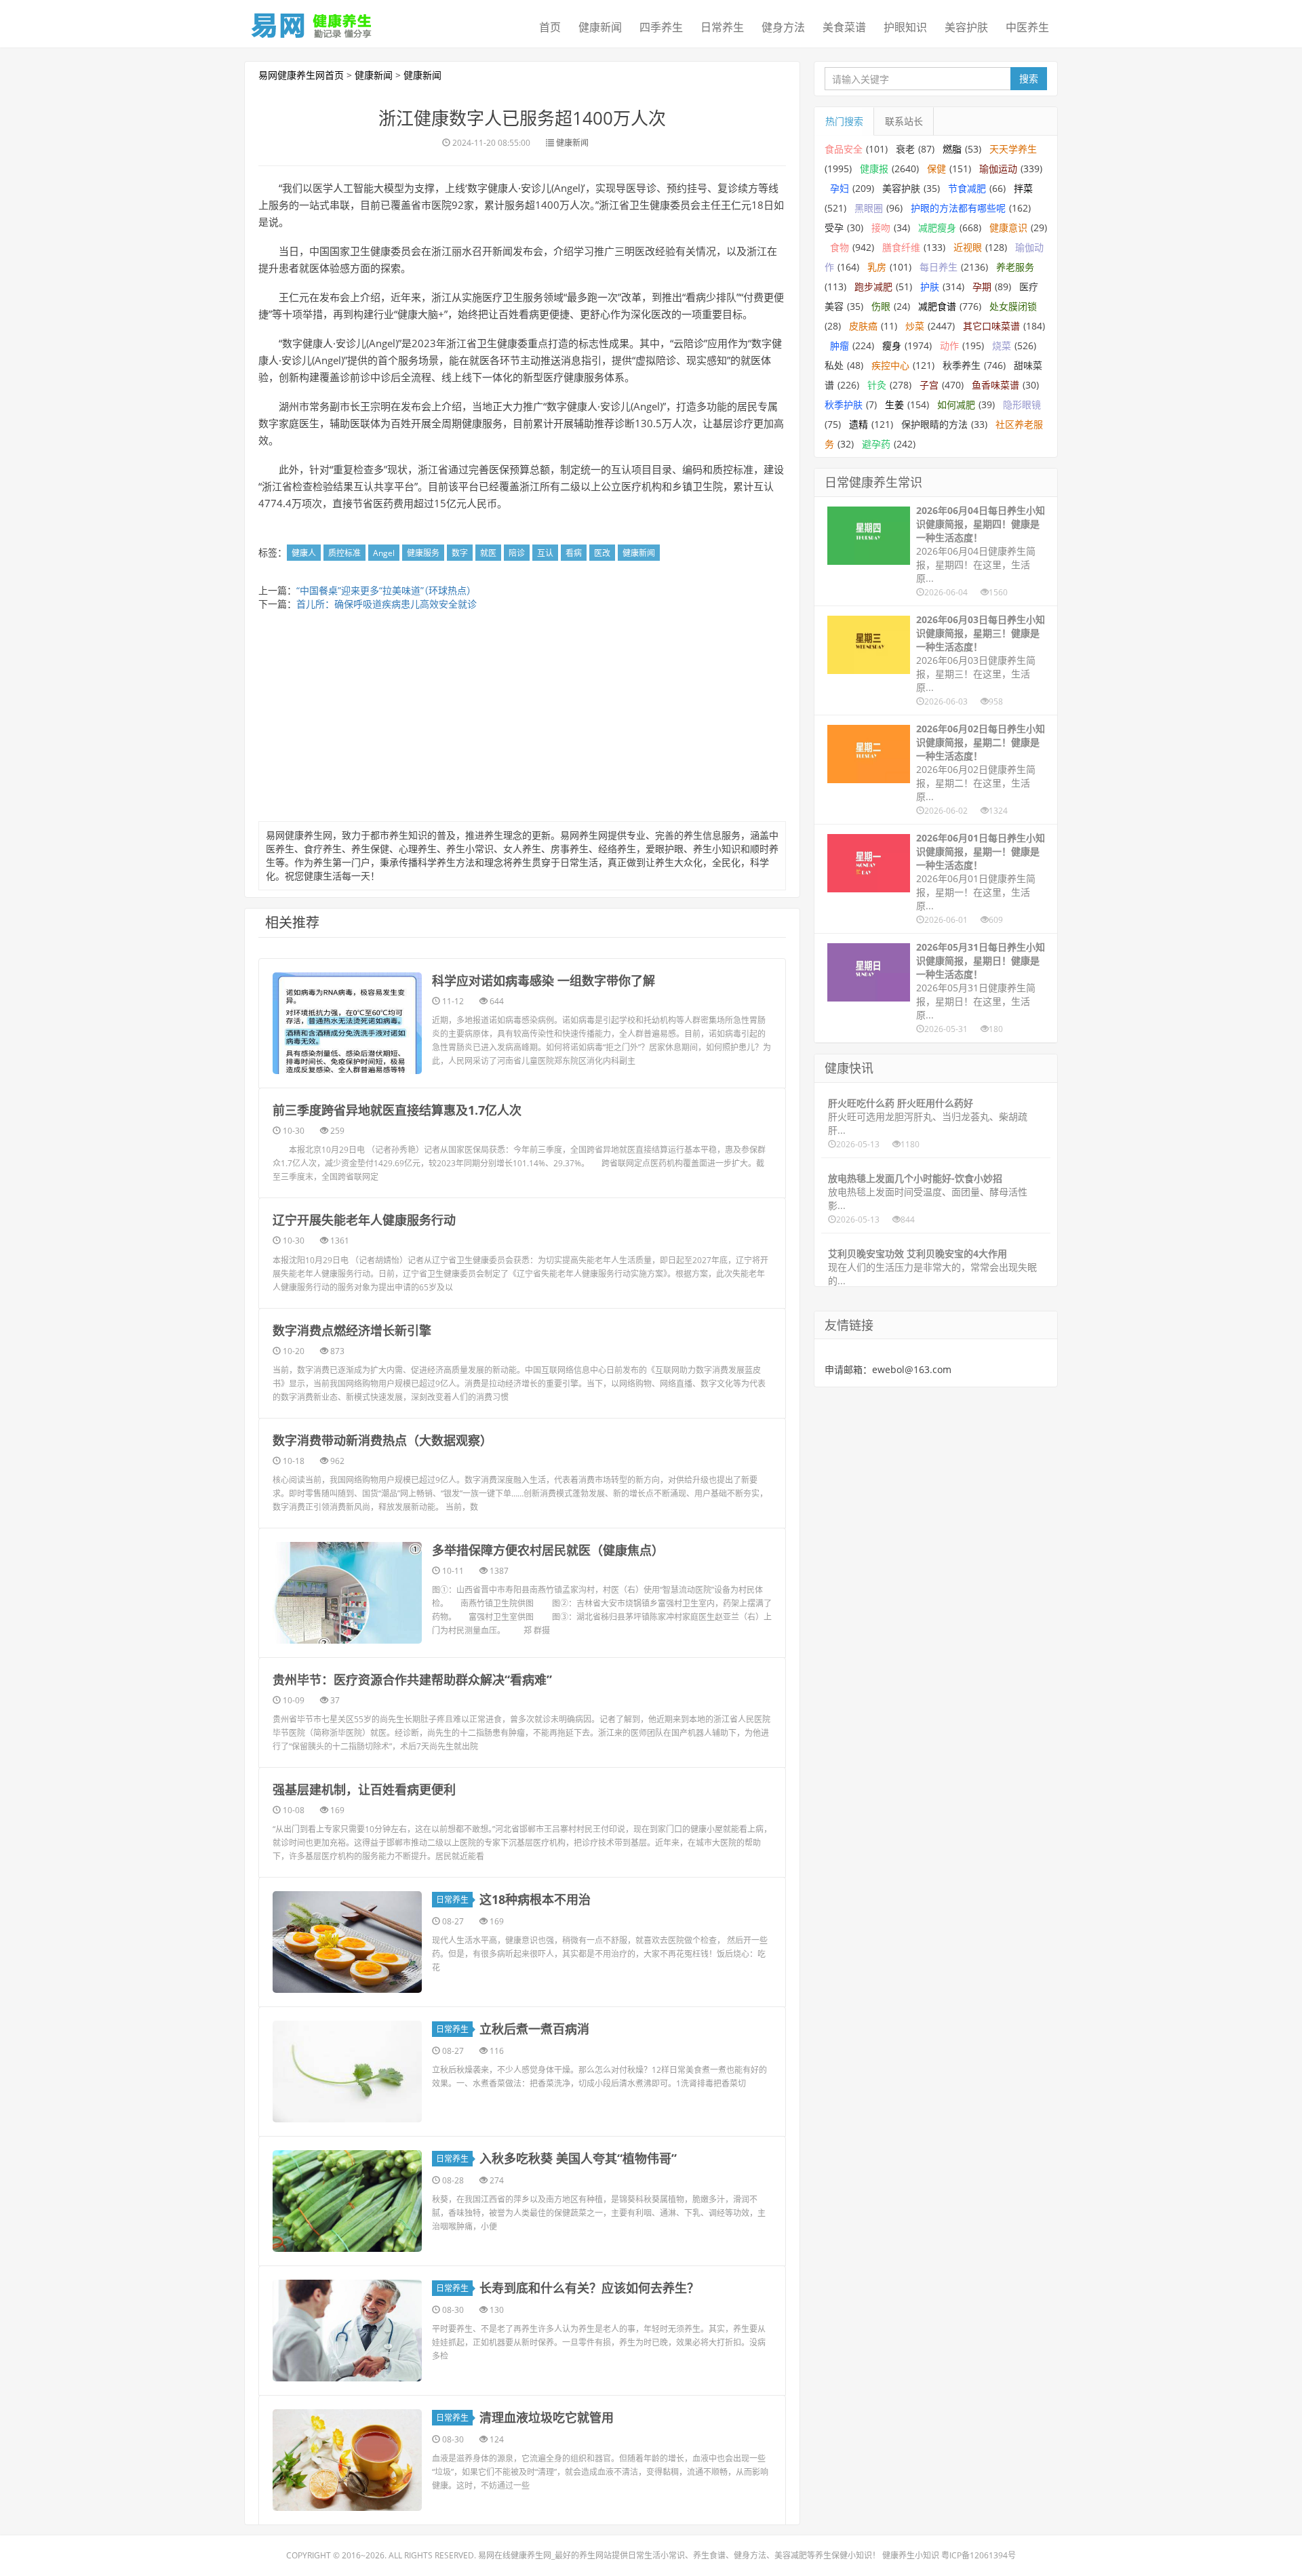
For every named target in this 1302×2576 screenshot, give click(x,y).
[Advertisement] (522, 719)
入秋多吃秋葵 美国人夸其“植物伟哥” (578, 2158)
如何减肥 (956, 404)
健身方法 (783, 27)
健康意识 (1008, 227)
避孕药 (876, 444)
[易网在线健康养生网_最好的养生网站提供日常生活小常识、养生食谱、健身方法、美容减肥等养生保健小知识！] (312, 22)
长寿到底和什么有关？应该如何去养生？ (589, 2288)
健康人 (304, 553)
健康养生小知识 (911, 2555)
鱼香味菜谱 (995, 385)
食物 (840, 247)
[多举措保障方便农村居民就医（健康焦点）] (347, 1593)
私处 (834, 365)
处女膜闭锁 (1013, 306)
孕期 (982, 286)
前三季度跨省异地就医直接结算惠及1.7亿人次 (397, 1110)
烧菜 (1002, 345)
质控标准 (344, 553)
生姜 (894, 404)
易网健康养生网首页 (301, 75)
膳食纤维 (901, 247)
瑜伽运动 (998, 169)
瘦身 (892, 345)
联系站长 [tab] (904, 121)
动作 (949, 345)
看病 (574, 553)
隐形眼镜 (1022, 404)
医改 (602, 553)
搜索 (1029, 78)
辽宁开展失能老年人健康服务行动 (364, 1220)
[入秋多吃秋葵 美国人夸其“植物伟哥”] (347, 2201)
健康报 (874, 169)
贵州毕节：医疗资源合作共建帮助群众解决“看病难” (412, 1680)
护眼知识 (905, 27)
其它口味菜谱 (991, 326)
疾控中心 (890, 365)
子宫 (929, 385)
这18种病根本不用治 (535, 1899)
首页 (550, 27)
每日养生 (939, 267)
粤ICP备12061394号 (979, 2555)
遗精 (859, 424)
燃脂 (952, 149)
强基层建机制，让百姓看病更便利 (364, 1789)
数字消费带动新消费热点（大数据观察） (382, 1440)
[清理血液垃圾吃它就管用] (347, 2460)
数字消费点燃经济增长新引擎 (352, 1330)
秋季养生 (962, 365)
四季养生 (661, 27)
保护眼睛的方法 (934, 424)
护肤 (930, 286)
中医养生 (1027, 27)
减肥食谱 (937, 306)
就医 (488, 553)
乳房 (877, 267)
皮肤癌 (863, 326)
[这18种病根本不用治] (347, 1942)
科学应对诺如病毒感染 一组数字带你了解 (544, 980)
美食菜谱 (844, 27)
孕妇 (840, 188)
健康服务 (423, 553)
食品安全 (844, 149)
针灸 (877, 385)
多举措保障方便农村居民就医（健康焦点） (548, 1550)
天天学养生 (1013, 149)
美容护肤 (966, 27)
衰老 (905, 149)
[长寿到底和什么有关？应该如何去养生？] (347, 2331)
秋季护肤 (844, 404)
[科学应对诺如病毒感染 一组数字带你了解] (347, 1023)
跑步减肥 (873, 286)
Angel (384, 553)
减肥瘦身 (937, 227)
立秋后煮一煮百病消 (534, 2029)
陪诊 (517, 553)
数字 (460, 553)
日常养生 (722, 27)
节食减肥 (967, 188)
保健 (936, 169)
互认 (545, 553)
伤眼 (881, 306)
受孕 (834, 227)
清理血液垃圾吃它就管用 (547, 2417)
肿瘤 (840, 345)
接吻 (881, 227)
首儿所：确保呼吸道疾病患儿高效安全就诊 (387, 604)
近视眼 (968, 247)
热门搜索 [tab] (844, 121)
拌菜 (1023, 188)
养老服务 (1015, 267)
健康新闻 (600, 27)
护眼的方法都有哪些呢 (958, 208)
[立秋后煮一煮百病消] (347, 2072)
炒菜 (915, 326)
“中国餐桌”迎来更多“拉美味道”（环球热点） (386, 590)
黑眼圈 (869, 208)
